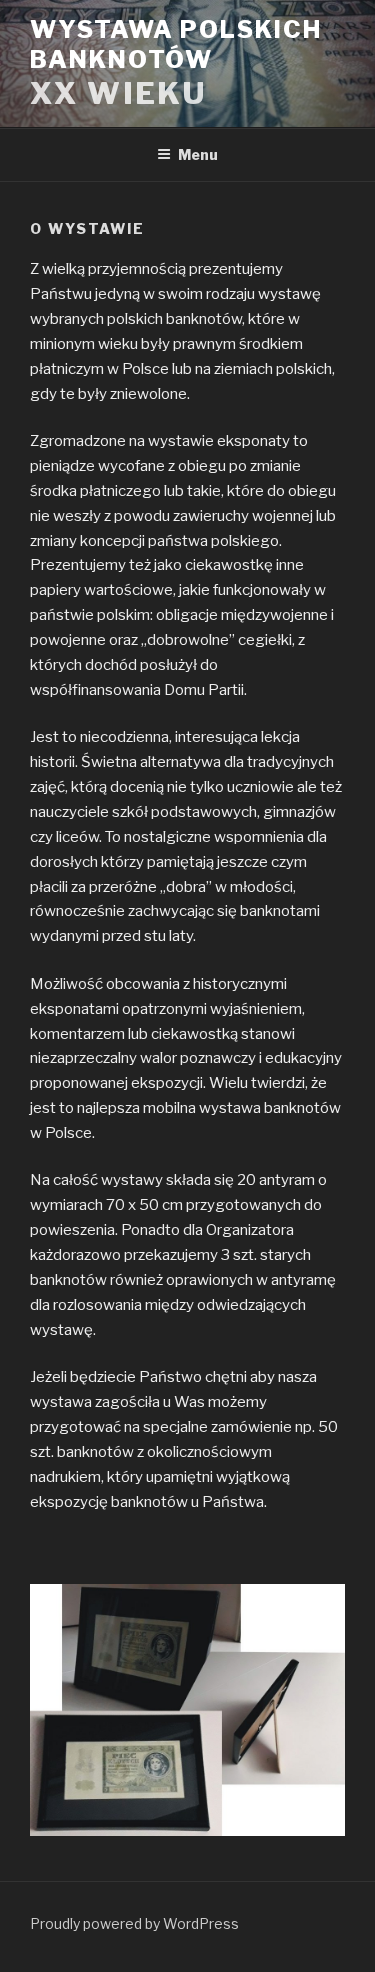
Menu (198, 154)
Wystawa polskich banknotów (176, 44)
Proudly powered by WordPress (134, 1923)
